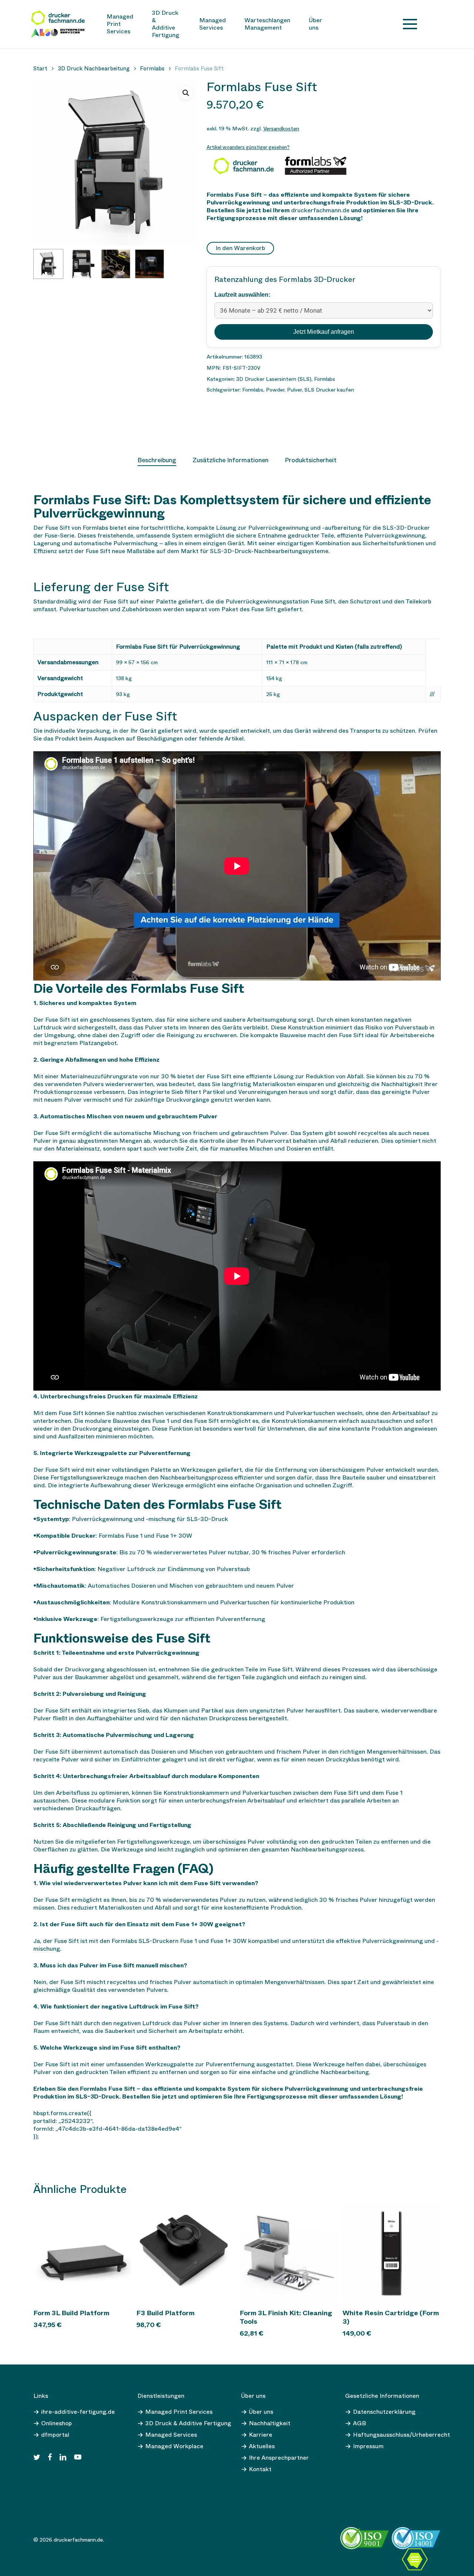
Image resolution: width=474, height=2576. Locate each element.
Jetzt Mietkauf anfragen (324, 332)
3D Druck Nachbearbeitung (94, 69)
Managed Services (171, 2435)
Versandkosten (281, 129)
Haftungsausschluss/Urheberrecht (401, 2435)
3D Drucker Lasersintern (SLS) (274, 379)
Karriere (261, 2435)
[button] (186, 93)
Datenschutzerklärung (384, 2412)
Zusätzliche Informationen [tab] (231, 460)
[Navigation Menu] (410, 24)
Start (40, 69)
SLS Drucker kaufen (329, 390)
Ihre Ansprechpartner (279, 2458)
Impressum (368, 2446)
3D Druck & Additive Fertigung (188, 2423)
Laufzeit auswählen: (242, 295)
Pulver (294, 390)
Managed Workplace (174, 2446)
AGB (359, 2423)
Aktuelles (262, 2446)
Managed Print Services (179, 2412)
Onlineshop (56, 2423)
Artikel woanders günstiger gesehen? (248, 147)
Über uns (261, 2412)
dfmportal (55, 2435)
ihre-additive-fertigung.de (78, 2412)
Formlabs (152, 69)
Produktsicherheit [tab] (311, 460)
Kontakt (260, 2469)
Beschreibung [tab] (157, 460)
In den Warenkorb (240, 248)
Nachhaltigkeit (270, 2423)
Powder (275, 390)
